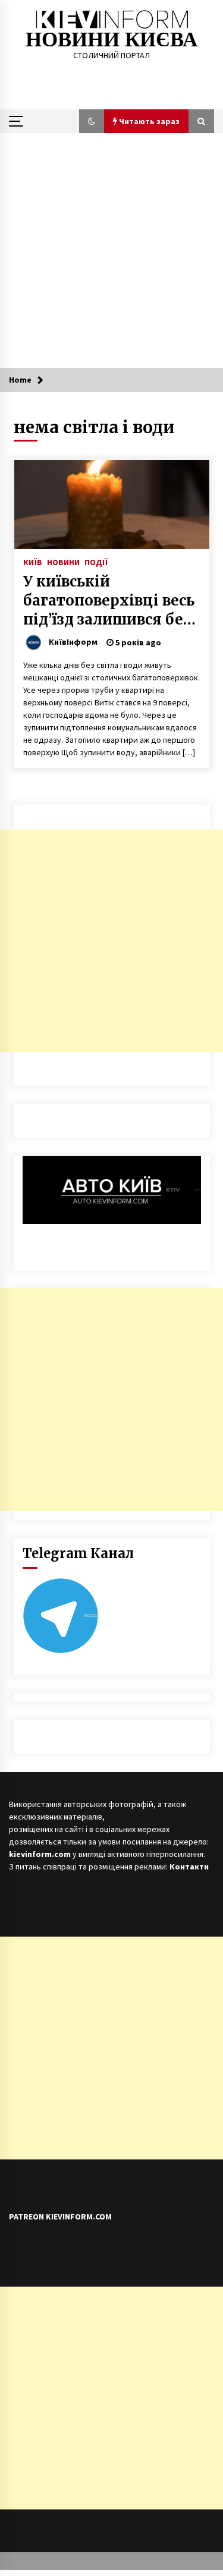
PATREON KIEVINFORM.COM (60, 2216)
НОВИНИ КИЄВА (111, 40)
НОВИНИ (63, 562)
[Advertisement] (111, 250)
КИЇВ (33, 562)
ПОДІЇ (96, 562)
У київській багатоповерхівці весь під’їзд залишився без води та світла (109, 601)
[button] (92, 121)
